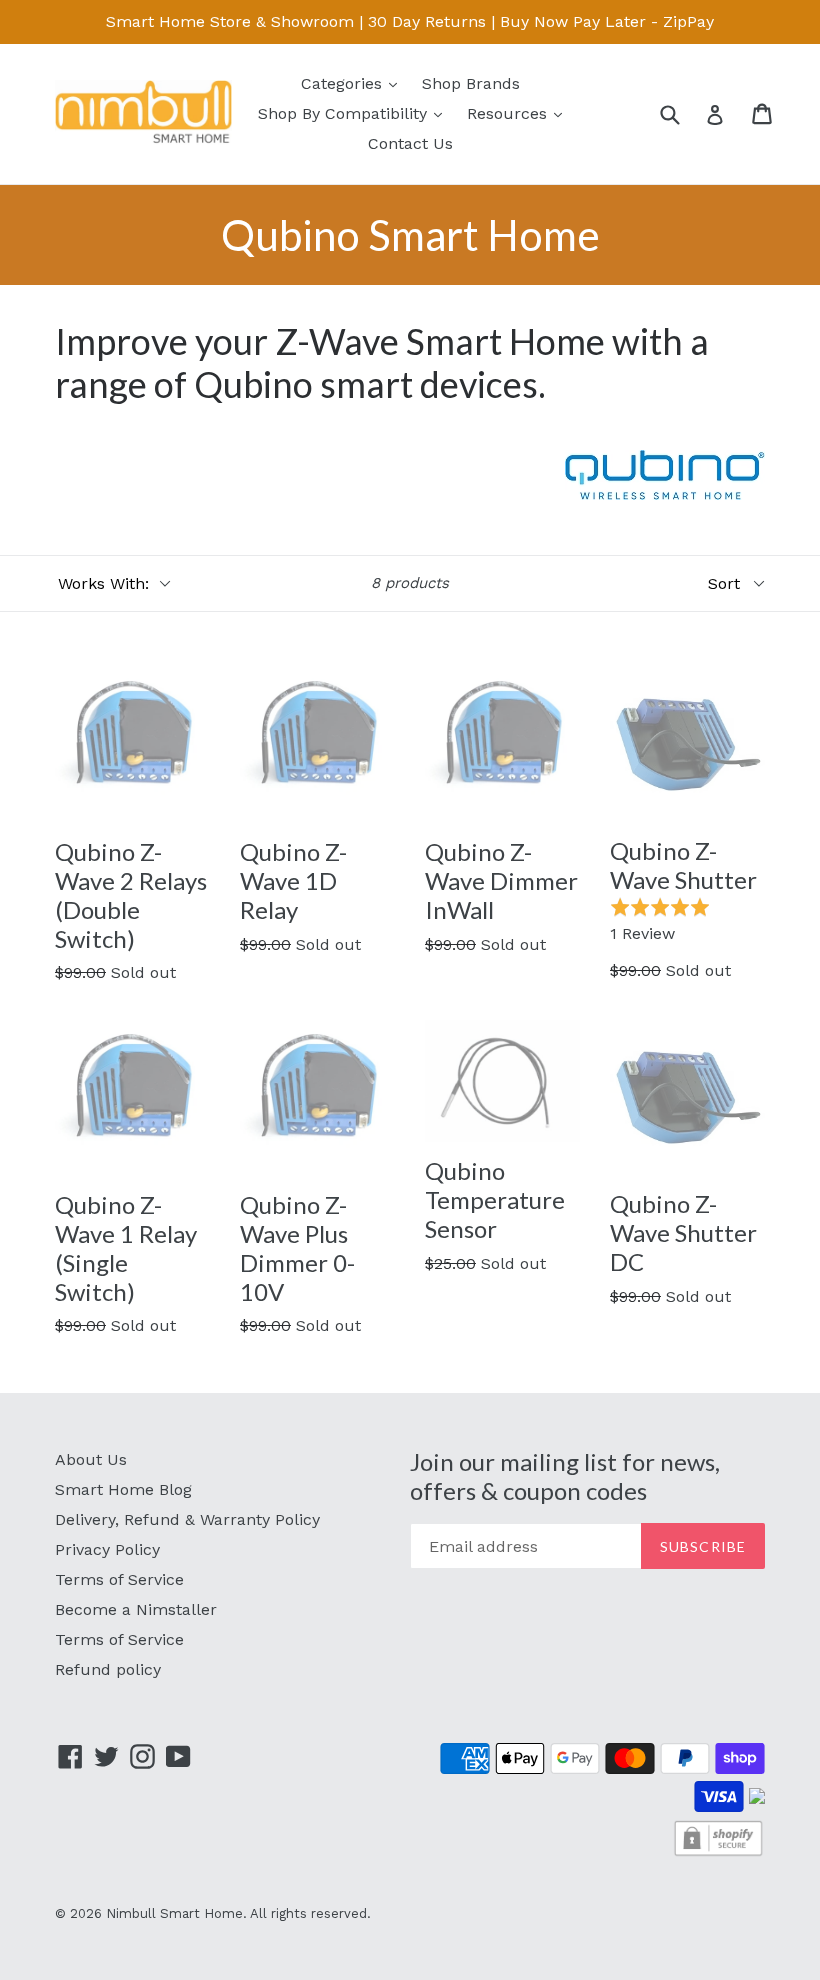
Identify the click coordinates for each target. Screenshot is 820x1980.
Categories (354, 83)
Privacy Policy (107, 1549)
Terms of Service (119, 1579)
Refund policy (108, 1669)
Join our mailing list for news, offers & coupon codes (565, 1476)
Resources (519, 113)
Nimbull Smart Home (174, 1913)
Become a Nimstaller (136, 1609)
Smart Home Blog (123, 1489)
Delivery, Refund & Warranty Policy (187, 1519)
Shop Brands (471, 83)
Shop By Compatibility (355, 113)
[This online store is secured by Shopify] (718, 1853)
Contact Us (410, 143)
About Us (91, 1459)
